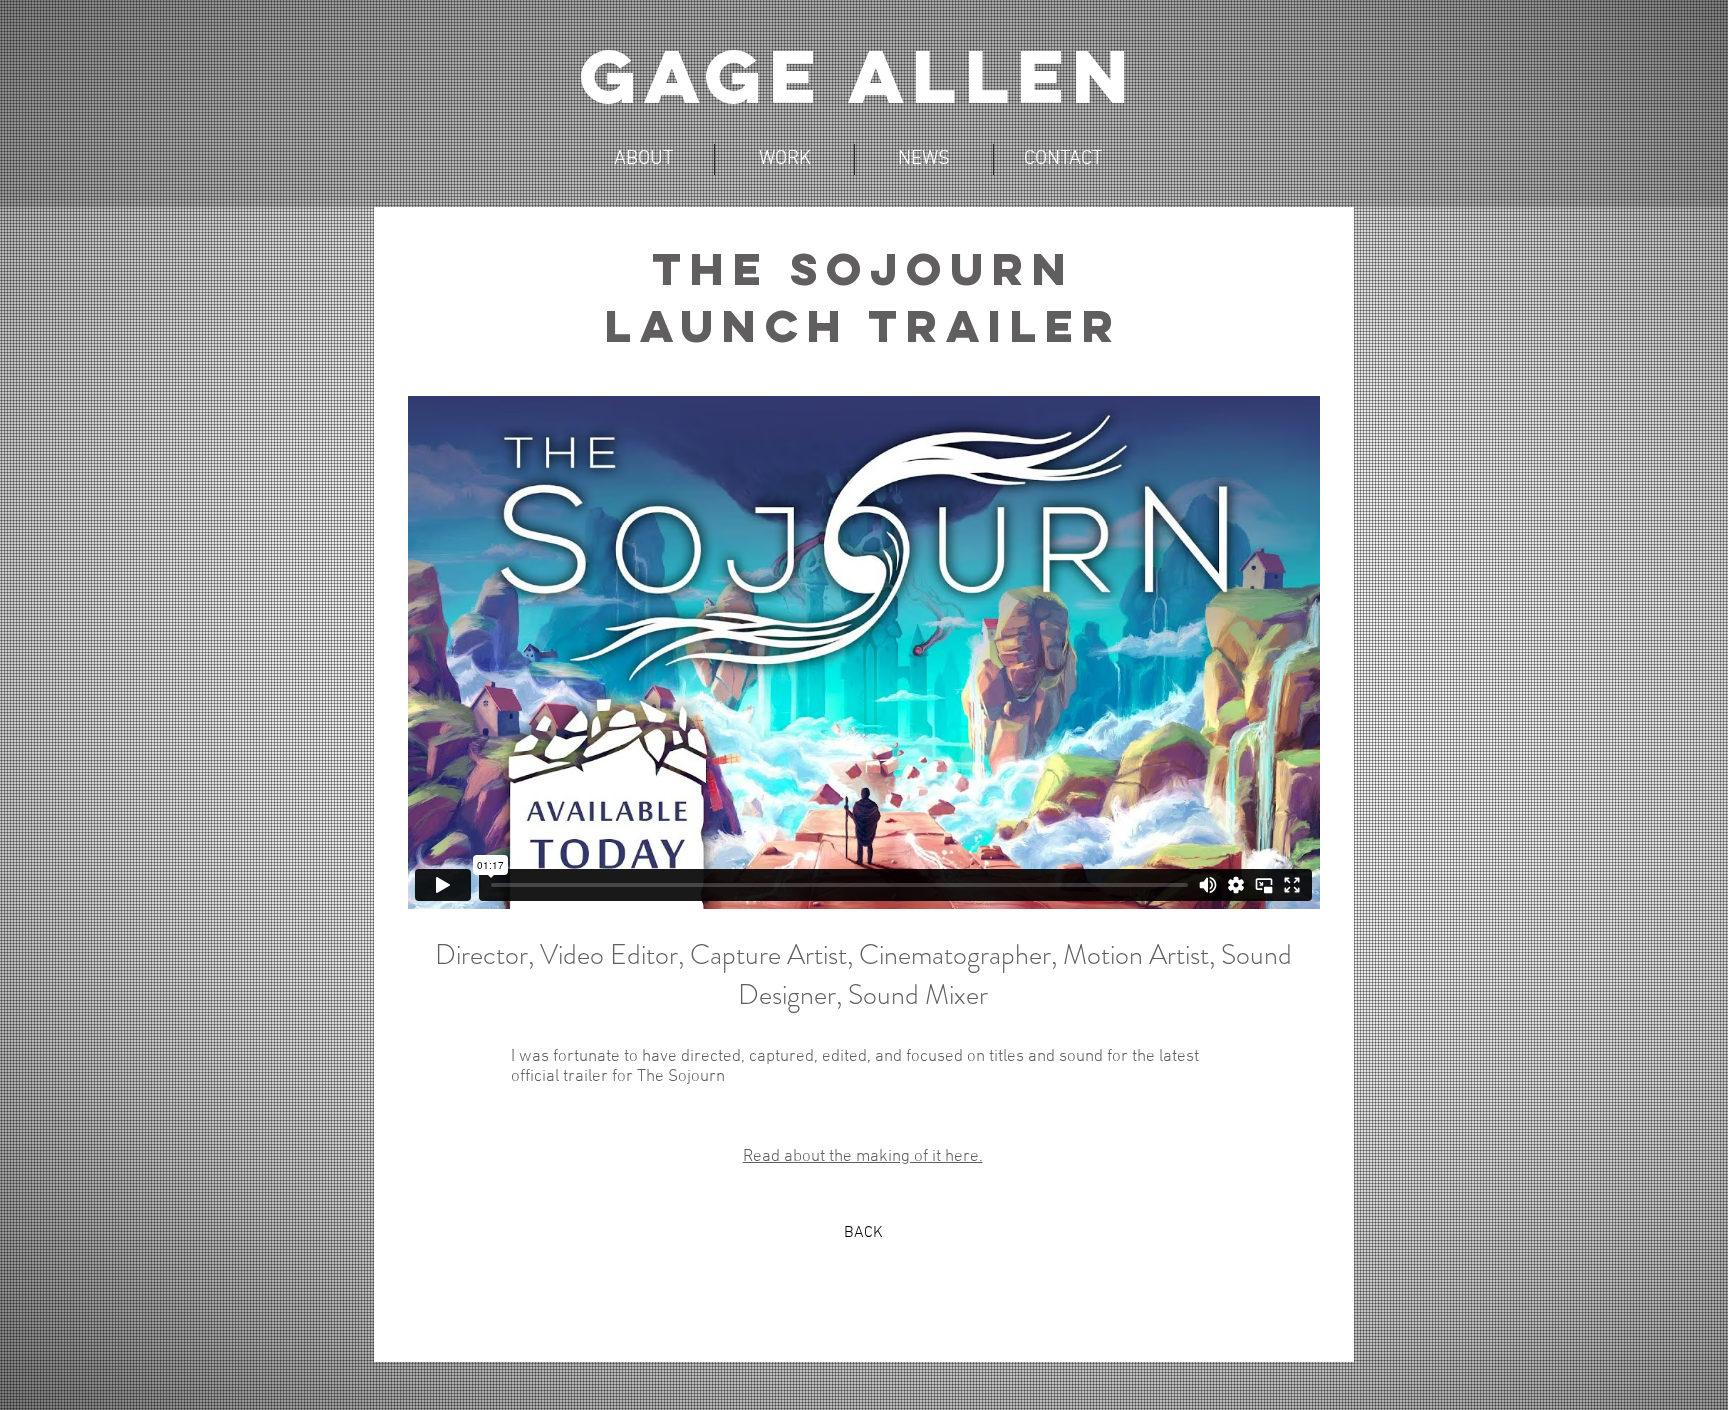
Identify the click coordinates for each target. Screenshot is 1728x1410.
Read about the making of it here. (863, 1157)
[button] (784, 159)
